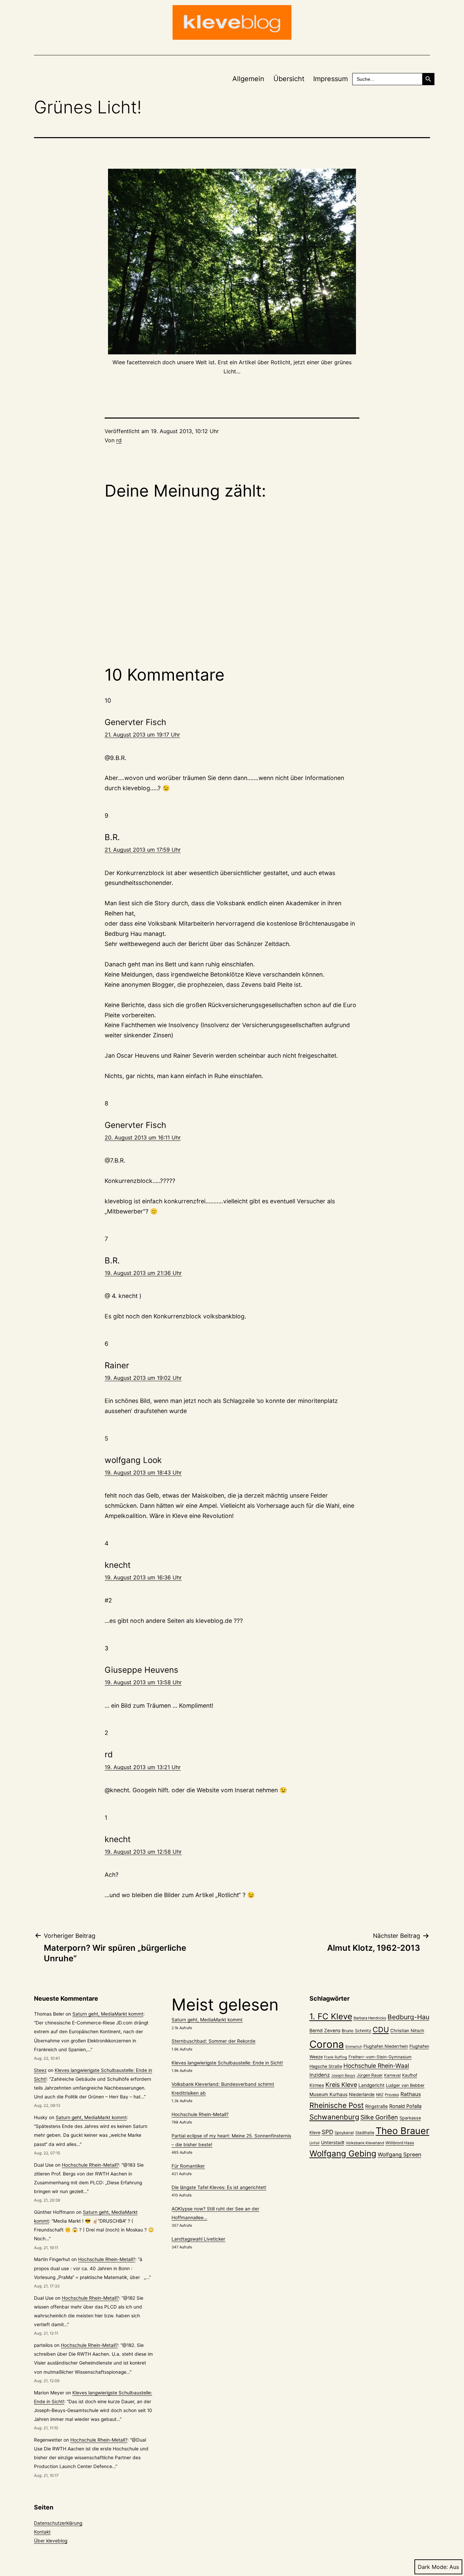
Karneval (392, 2075)
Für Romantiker (188, 2166)
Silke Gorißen (379, 2117)
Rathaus (411, 2094)
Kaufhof (410, 2075)
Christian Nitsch (407, 2031)
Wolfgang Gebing (343, 2154)
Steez (40, 2070)
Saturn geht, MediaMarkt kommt (108, 2014)
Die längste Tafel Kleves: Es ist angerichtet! (219, 2187)
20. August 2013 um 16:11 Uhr (143, 1137)
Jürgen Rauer (370, 2075)
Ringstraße (377, 2106)
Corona (327, 2044)
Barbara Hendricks (370, 2018)
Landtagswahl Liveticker (198, 2239)
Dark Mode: (433, 2567)
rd (119, 440)
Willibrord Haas (400, 2143)
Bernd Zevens (325, 2031)
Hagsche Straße (326, 2066)
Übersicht (289, 79)
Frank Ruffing (336, 2057)
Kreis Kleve (341, 2085)
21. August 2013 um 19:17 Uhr (142, 735)
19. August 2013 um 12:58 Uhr (143, 1852)
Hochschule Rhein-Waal (376, 2066)
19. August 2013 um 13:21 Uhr (143, 1767)
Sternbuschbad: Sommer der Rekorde (213, 2041)
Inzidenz (320, 2075)
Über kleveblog (51, 2541)
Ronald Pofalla (405, 2106)
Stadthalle (365, 2133)
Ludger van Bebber (405, 2085)
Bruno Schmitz (356, 2031)
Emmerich (354, 2047)
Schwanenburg (334, 2117)
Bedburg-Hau (408, 2017)
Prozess (392, 2095)
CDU (381, 2030)
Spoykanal (344, 2133)
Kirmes (317, 2085)
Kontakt (42, 2532)
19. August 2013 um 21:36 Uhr (143, 1273)
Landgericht (371, 2085)
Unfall (315, 2143)
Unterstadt (333, 2143)
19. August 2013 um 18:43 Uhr (143, 1472)
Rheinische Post (337, 2105)
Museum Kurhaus (328, 2094)
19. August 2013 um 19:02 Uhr (143, 1378)
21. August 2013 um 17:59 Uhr (143, 850)
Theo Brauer (403, 2131)
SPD (327, 2132)
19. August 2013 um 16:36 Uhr (143, 1577)
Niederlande (362, 2094)
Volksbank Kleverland (365, 2143)
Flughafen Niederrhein (386, 2046)
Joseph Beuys (343, 2075)
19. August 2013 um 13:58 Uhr (143, 1682)
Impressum (331, 79)
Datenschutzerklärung (58, 2523)
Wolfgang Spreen (399, 2155)
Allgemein (248, 79)
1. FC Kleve (331, 2016)
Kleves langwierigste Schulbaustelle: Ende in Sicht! (227, 2063)
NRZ (380, 2095)
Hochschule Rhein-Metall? (90, 2165)
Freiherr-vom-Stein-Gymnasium (380, 2057)
